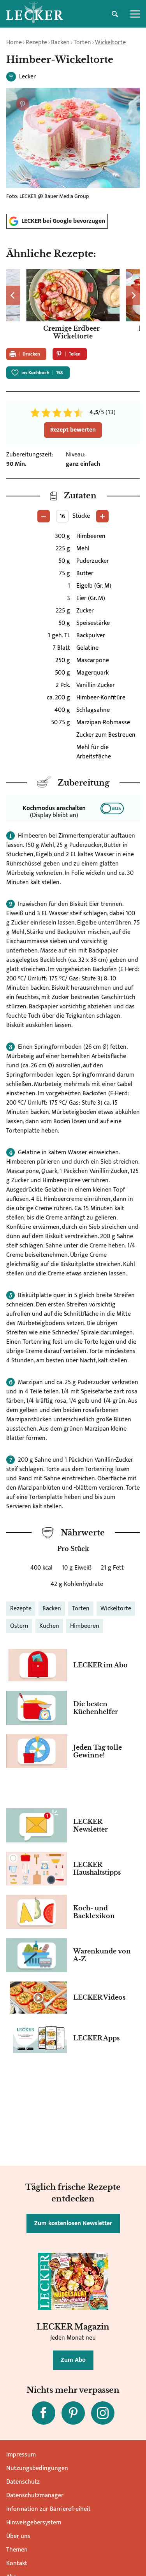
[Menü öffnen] (135, 14)
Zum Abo (73, 2360)
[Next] (133, 295)
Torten (82, 42)
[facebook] (44, 2413)
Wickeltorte (110, 42)
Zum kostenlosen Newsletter (73, 2223)
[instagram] (103, 2413)
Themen (17, 2550)
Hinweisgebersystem (34, 2523)
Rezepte (36, 42)
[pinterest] (73, 2413)
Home (14, 42)
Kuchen (49, 1626)
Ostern (19, 1626)
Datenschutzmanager (35, 2495)
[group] (73, 305)
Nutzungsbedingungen (37, 2468)
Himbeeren (85, 1626)
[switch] (112, 808)
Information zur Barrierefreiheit (48, 2509)
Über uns (18, 2536)
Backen (60, 42)
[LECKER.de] (35, 14)
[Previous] (13, 295)
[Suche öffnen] (115, 14)
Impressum (21, 2455)
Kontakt (17, 2563)
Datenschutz (23, 2482)
